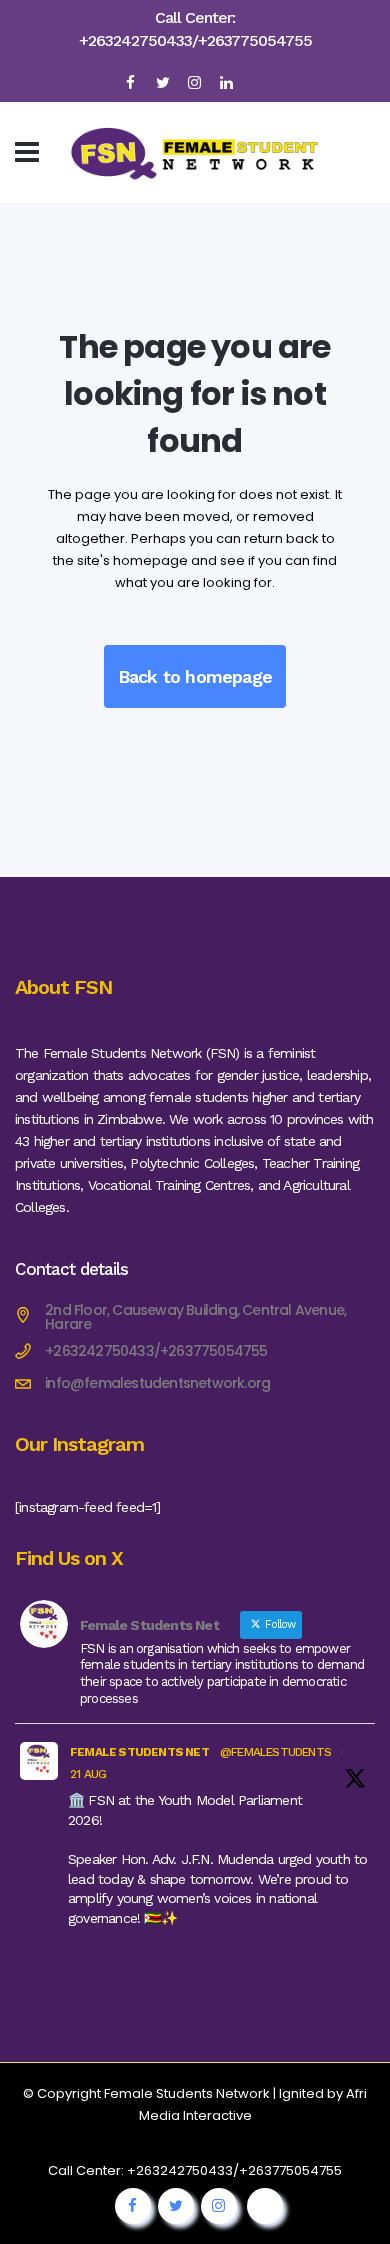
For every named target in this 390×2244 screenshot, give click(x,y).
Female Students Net (139, 1752)
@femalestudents (275, 1752)
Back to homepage (195, 676)
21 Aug (88, 1774)
